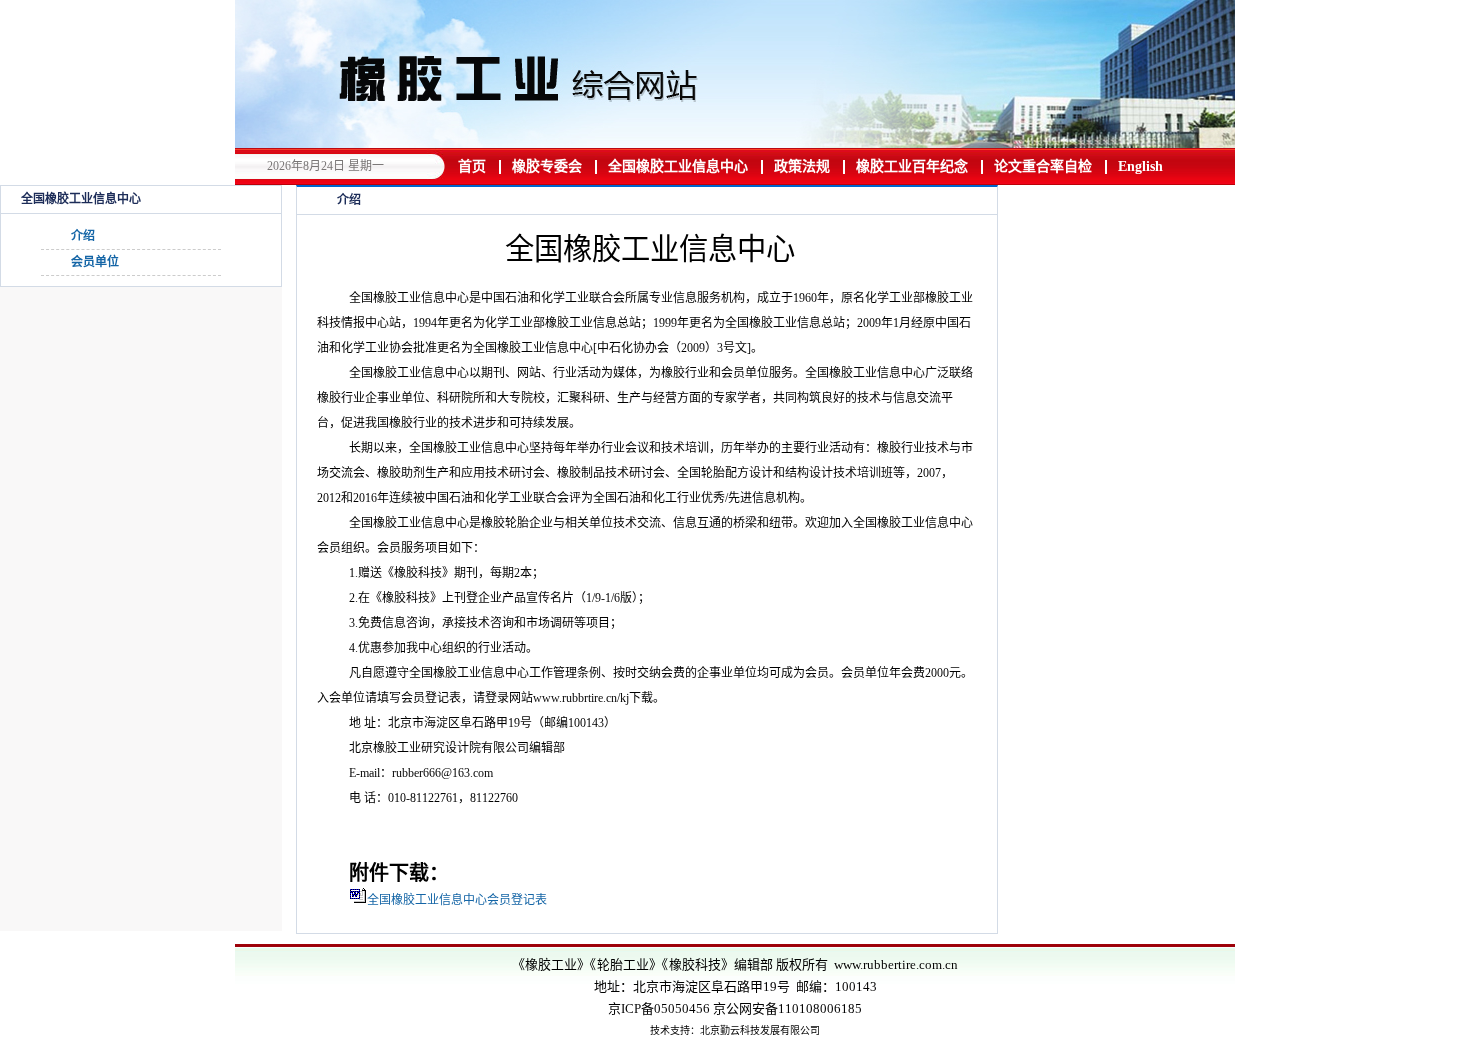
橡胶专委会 (547, 166)
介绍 (83, 236)
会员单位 (95, 262)
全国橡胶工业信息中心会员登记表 (457, 900)
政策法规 (802, 166)
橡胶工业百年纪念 (912, 166)
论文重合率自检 (1043, 166)
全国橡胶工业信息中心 (678, 166)
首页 (472, 166)
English (1140, 166)
